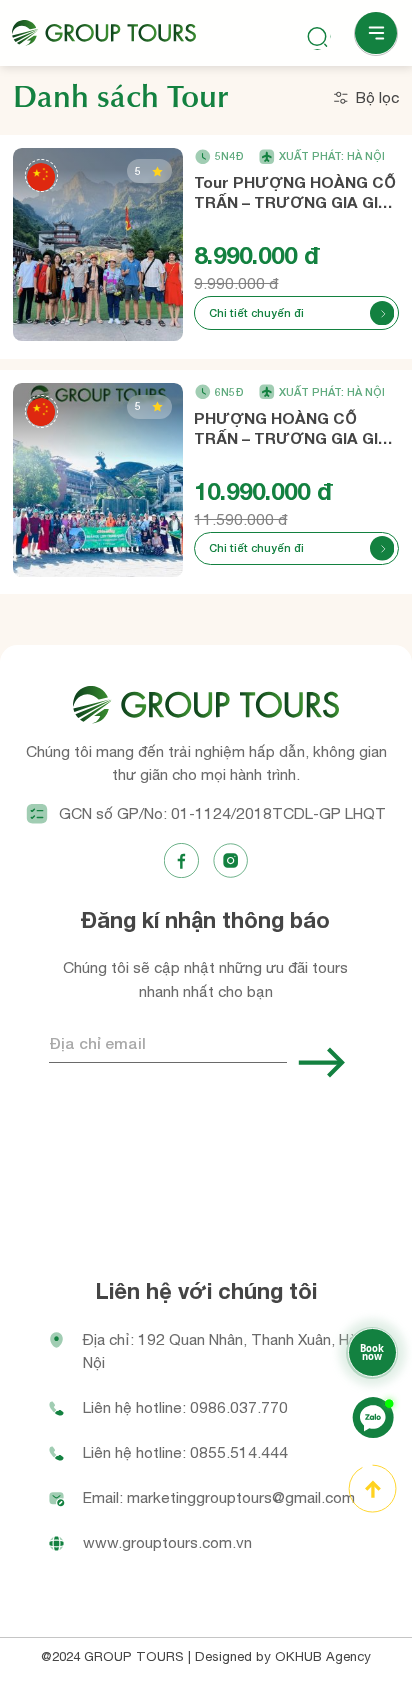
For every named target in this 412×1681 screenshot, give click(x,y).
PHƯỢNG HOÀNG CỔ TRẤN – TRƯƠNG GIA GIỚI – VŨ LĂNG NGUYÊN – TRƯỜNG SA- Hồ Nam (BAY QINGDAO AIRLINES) (295, 429)
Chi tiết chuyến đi (256, 312)
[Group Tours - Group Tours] (104, 33)
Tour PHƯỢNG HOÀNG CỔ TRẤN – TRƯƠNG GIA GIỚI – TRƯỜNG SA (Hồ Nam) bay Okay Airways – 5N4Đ (295, 193)
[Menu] (376, 34)
